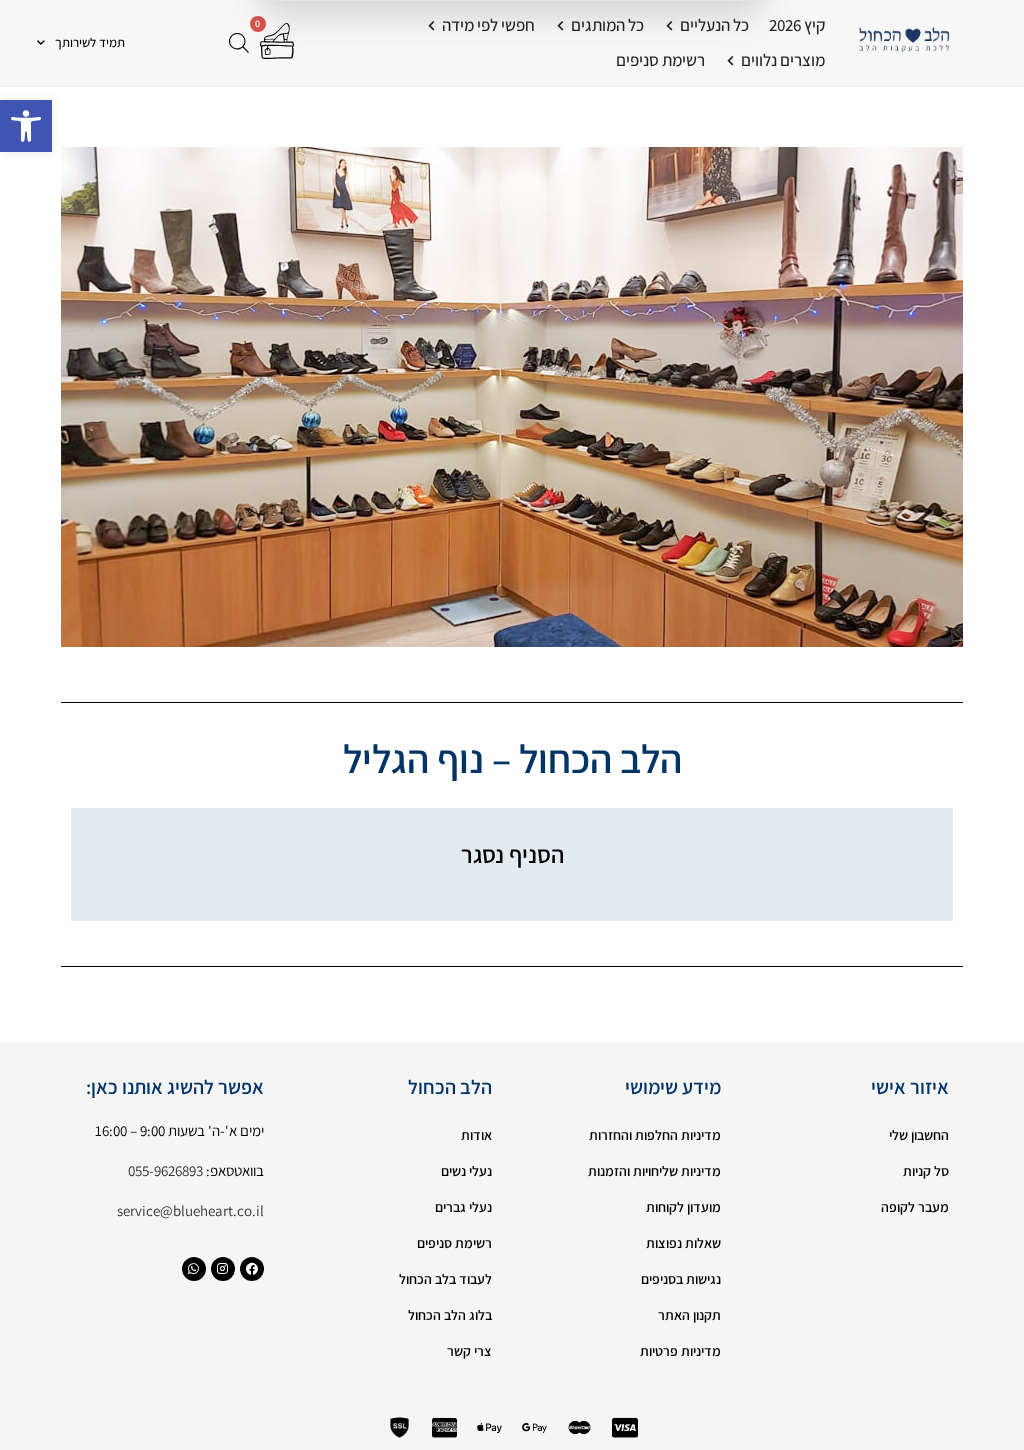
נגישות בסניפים (681, 1279)
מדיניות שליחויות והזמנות (654, 1171)
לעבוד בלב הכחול (445, 1279)
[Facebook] (252, 1269)
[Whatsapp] (194, 1269)
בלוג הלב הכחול (450, 1315)
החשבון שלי (919, 1135)
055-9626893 (165, 1170)
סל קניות (926, 1171)
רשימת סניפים (454, 1243)
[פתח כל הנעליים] (669, 26)
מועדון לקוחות (683, 1207)
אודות (476, 1135)
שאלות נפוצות (683, 1243)
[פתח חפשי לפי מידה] (431, 26)
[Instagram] (223, 1269)
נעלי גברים (463, 1207)
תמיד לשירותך (90, 42)
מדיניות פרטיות (680, 1351)
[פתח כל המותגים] (560, 26)
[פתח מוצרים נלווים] (730, 61)
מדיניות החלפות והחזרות (655, 1135)
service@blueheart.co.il (190, 1210)
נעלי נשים (466, 1171)
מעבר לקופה (915, 1207)
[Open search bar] (239, 42)
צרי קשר (469, 1351)
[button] (26, 126)
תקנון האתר (689, 1315)
